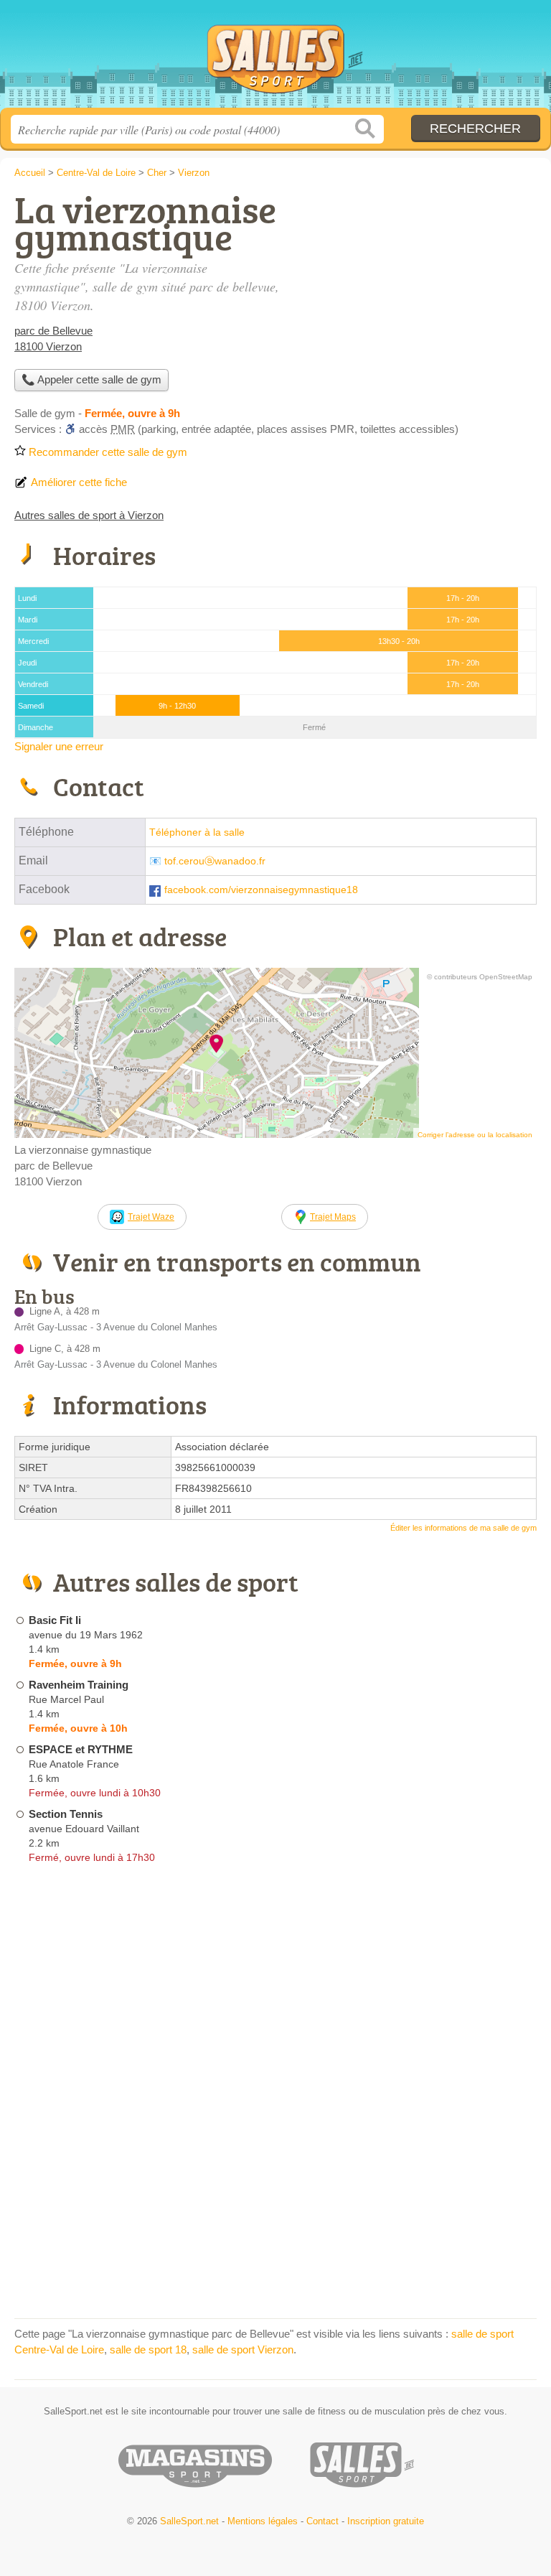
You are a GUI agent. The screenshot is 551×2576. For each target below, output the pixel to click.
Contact (322, 2521)
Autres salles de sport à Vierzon (89, 515)
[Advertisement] (416, 291)
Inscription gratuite (386, 2521)
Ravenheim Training (79, 1685)
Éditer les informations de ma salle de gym (463, 1528)
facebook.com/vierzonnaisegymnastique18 (261, 890)
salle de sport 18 (148, 2349)
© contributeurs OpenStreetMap (480, 977)
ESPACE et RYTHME (81, 1749)
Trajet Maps (333, 1217)
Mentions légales (263, 2521)
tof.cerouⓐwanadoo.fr (215, 861)
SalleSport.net (275, 59)
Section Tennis (66, 1814)
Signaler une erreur (59, 746)
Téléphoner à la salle (197, 832)
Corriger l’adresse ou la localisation (475, 1135)
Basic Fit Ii (55, 1620)
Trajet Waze (151, 1217)
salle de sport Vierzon (243, 2349)
